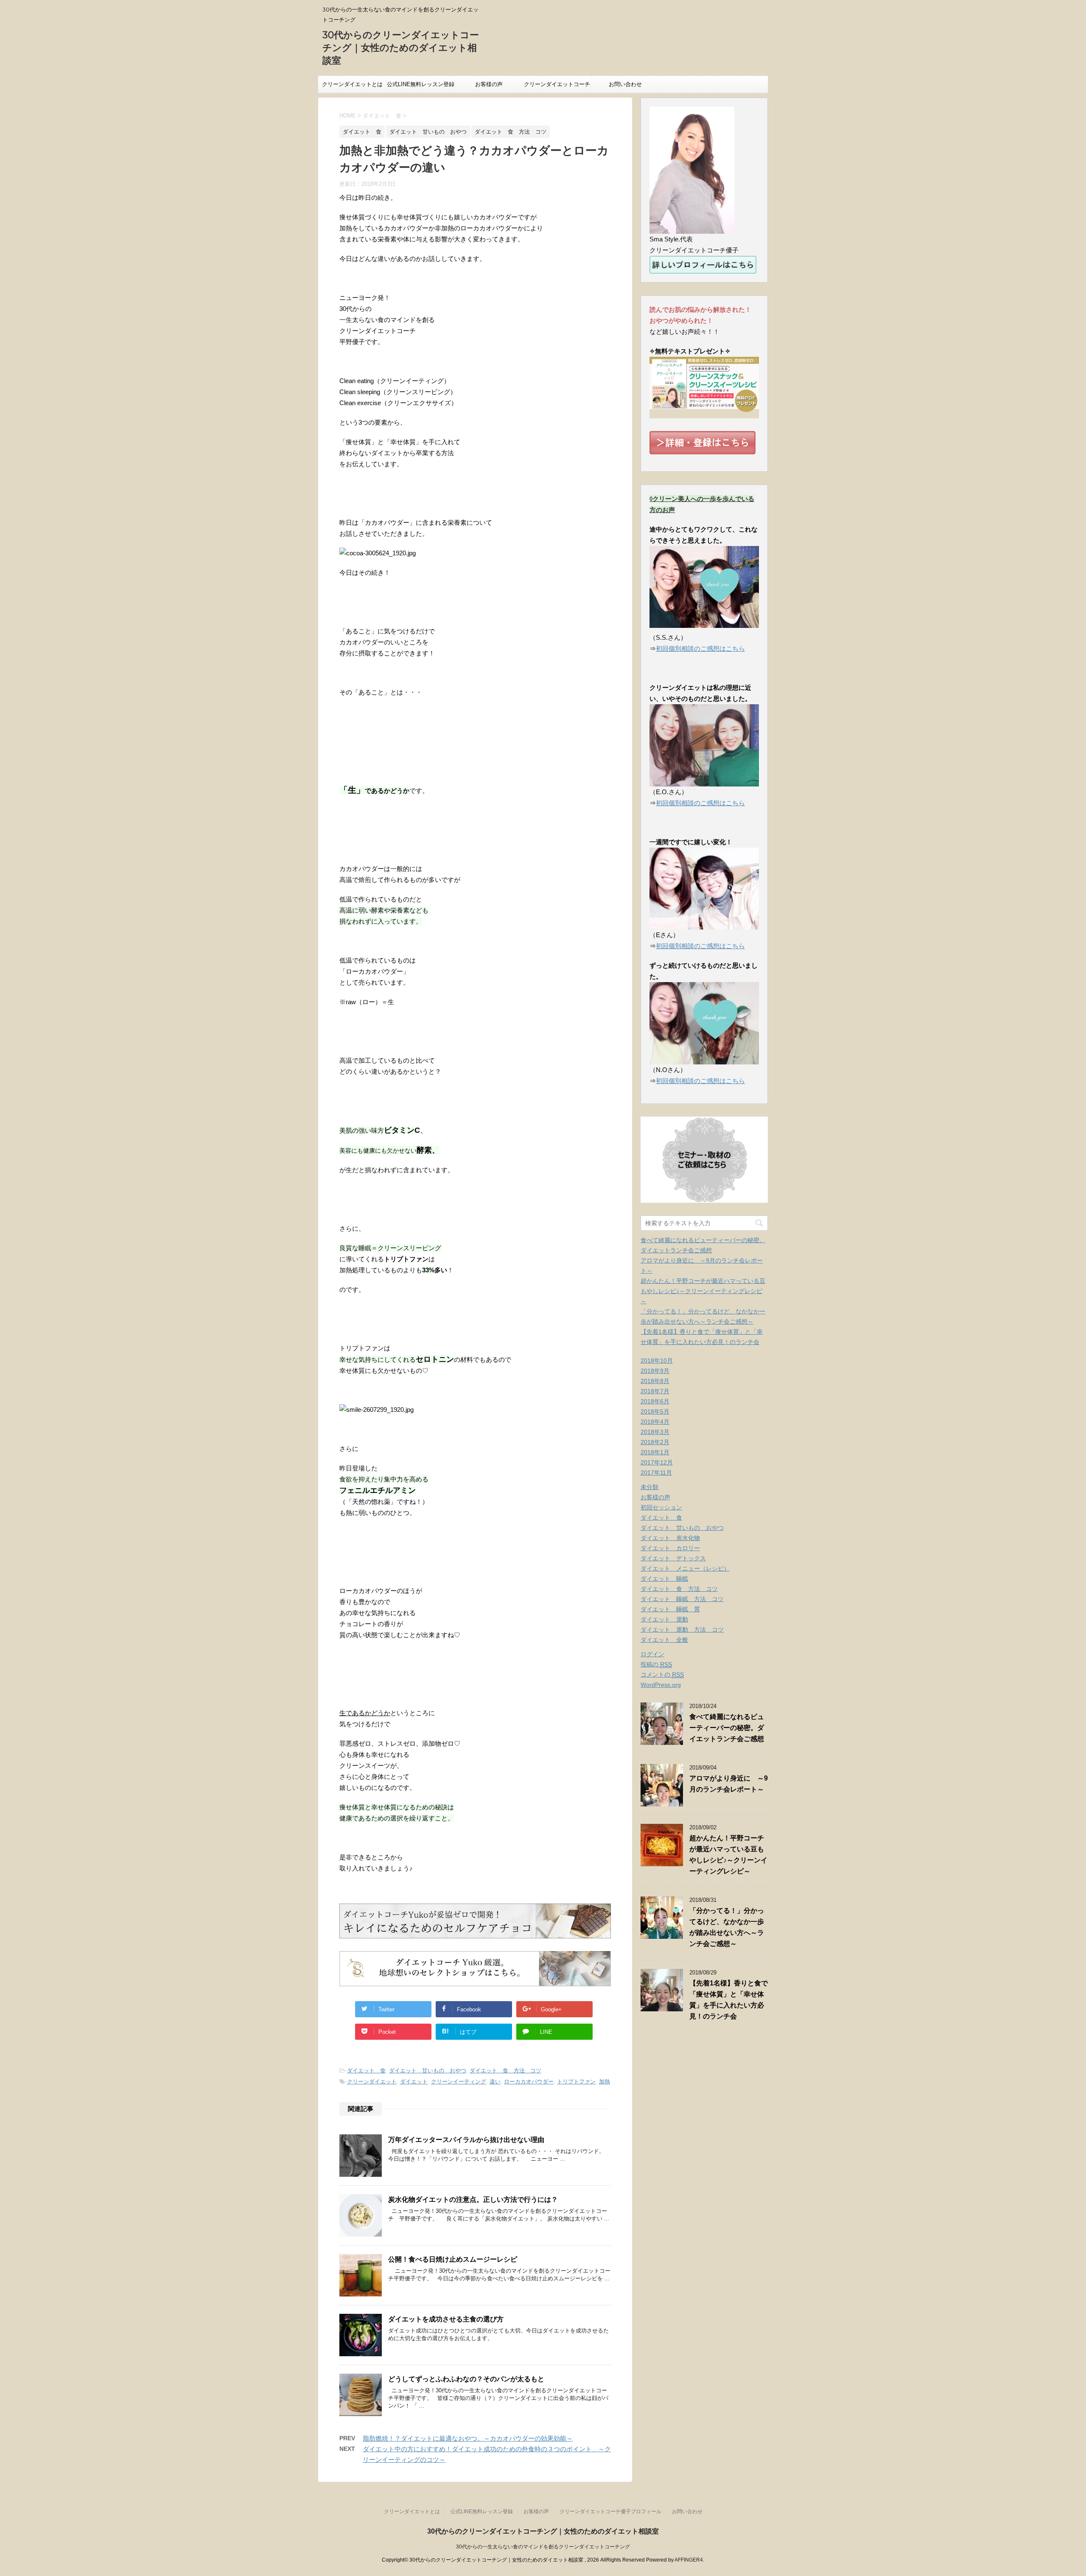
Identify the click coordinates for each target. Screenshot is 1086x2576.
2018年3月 (655, 1432)
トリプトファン (576, 2082)
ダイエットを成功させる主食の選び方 (446, 2319)
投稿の (656, 1664)
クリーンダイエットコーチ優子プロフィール (557, 87)
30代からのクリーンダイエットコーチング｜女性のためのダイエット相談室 (401, 48)
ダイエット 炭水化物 (670, 1538)
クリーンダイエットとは (352, 84)
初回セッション (661, 1507)
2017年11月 (656, 1473)
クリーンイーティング (459, 2082)
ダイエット (414, 2082)
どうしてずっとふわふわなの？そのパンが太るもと (466, 2379)
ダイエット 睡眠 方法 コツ (682, 1599)
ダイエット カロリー (670, 1548)
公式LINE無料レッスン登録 (421, 84)
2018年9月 (655, 1371)
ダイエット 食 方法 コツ (505, 2071)
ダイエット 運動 (664, 1619)
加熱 (605, 2082)
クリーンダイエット (372, 2082)
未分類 (649, 1487)
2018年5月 (655, 1411)
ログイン (652, 1654)
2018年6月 (655, 1401)
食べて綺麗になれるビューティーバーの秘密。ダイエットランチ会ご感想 (727, 1728)
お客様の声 (489, 84)
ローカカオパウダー (529, 2082)
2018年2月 (655, 1442)
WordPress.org (661, 1685)
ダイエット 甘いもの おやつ (428, 2071)
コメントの (662, 1674)
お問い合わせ (625, 84)
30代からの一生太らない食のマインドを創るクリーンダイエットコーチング (543, 2547)
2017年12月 (657, 1462)
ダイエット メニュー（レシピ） (685, 1568)
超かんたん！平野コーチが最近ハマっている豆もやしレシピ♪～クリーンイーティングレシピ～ (703, 1291)
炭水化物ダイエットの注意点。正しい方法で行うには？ (473, 2199)
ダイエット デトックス (673, 1558)
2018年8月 (655, 1381)
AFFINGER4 (689, 2560)
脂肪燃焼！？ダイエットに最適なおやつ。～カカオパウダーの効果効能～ (468, 2438)
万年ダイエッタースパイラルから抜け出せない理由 (466, 2140)
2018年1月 (655, 1452)
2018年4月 (655, 1422)
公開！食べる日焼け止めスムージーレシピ (453, 2259)
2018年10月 (657, 1361)
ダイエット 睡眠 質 (670, 1609)
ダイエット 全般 (664, 1640)
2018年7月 (655, 1391)
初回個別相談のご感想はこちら (700, 648)
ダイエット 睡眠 (664, 1579)
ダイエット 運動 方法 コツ (682, 1630)
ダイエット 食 (366, 2071)
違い (495, 2082)
